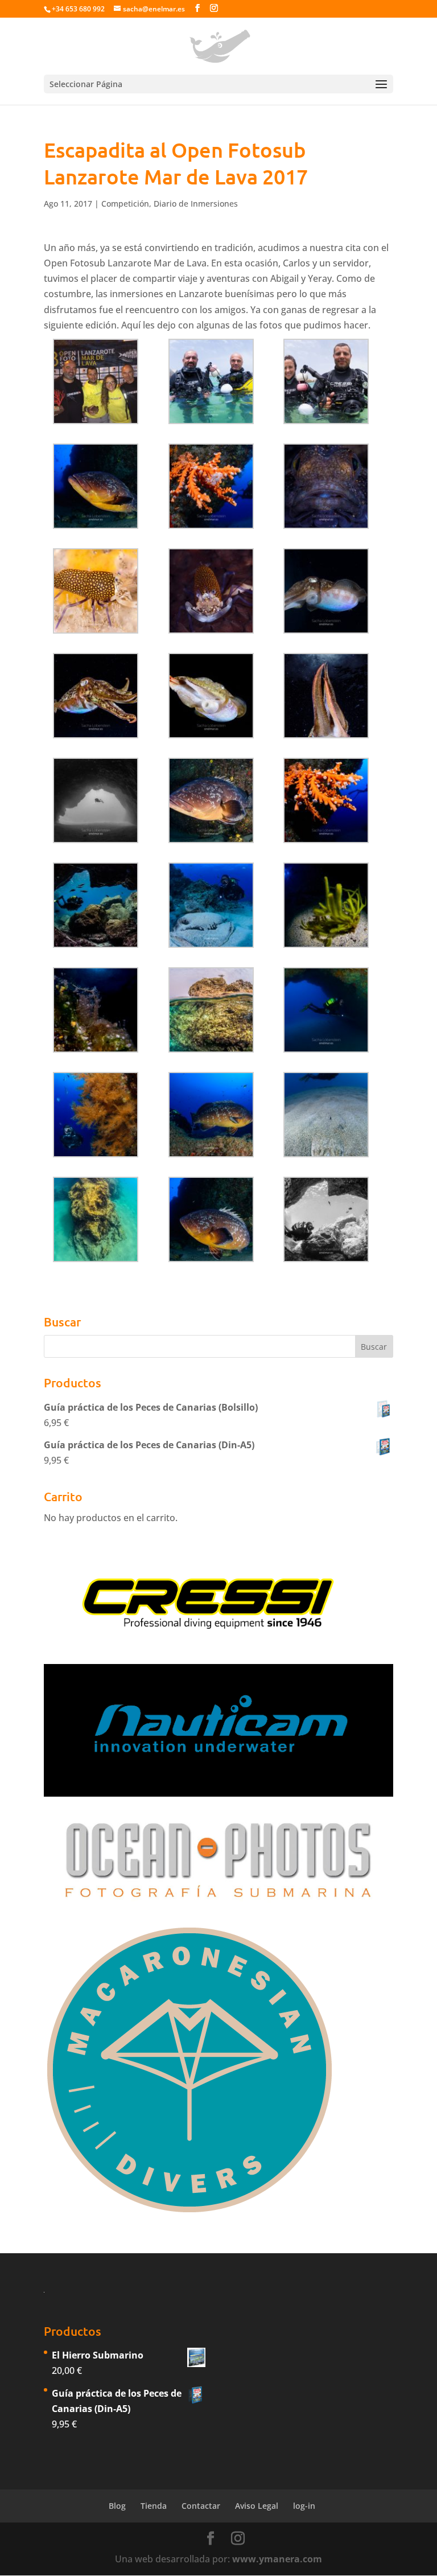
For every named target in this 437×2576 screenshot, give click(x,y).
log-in (304, 2506)
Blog (117, 2506)
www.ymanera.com (277, 2559)
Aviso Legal (257, 2506)
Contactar (201, 2506)
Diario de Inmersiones (196, 204)
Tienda (154, 2506)
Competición (125, 204)
